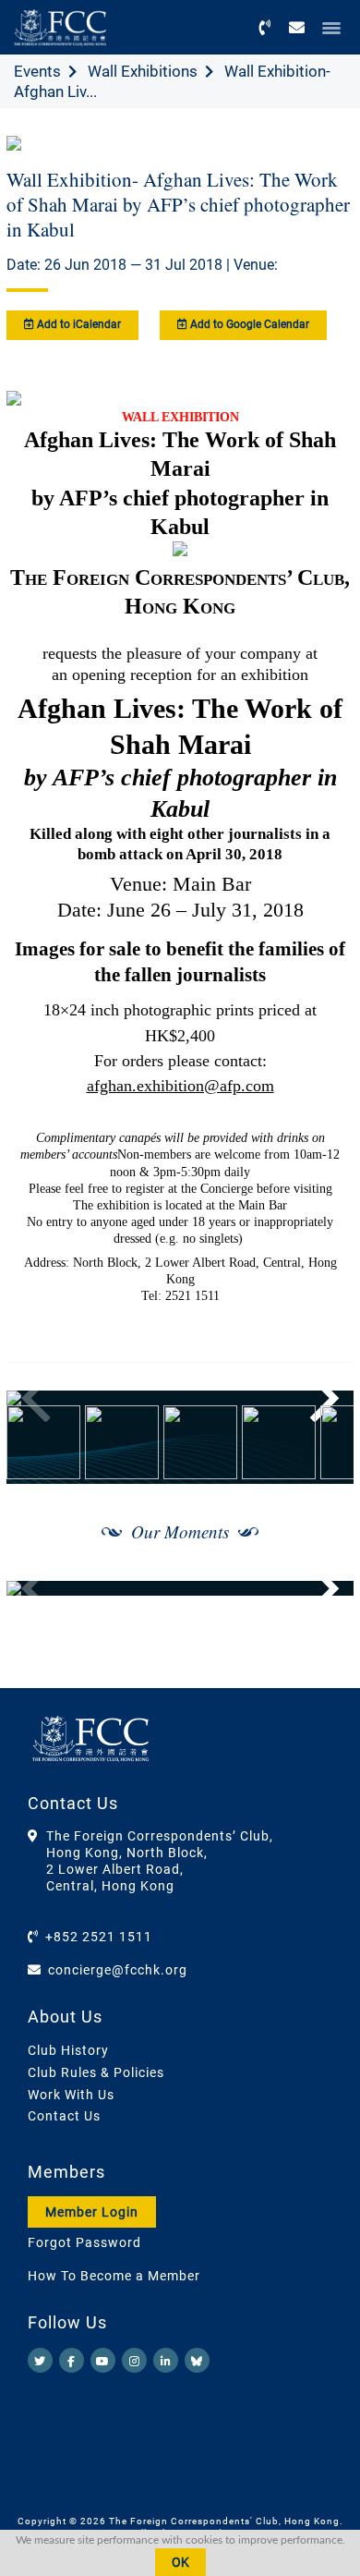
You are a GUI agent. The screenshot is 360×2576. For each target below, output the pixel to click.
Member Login (92, 2212)
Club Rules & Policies (96, 2072)
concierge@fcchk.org (118, 1970)
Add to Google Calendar (248, 324)
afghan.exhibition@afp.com (180, 1086)
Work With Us (71, 2095)
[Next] (319, 1398)
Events (37, 71)
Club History (68, 2050)
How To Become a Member (114, 2276)
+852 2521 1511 (99, 1937)
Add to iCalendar (78, 324)
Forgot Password (84, 2242)
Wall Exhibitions (143, 71)
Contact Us (64, 2116)
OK (180, 2562)
